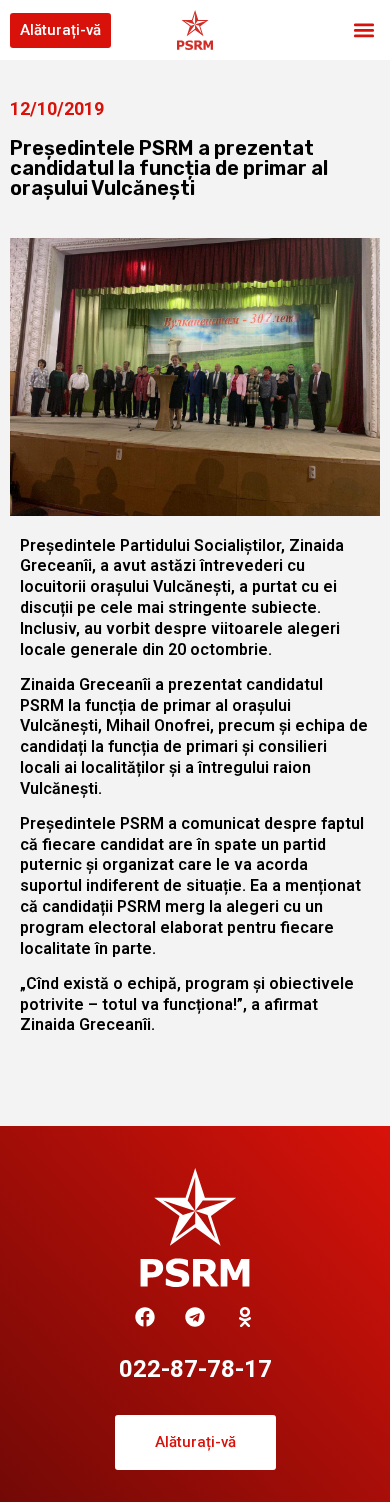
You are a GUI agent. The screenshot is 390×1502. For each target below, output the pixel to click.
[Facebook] (145, 1317)
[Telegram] (195, 1317)
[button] (363, 30)
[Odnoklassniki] (245, 1317)
